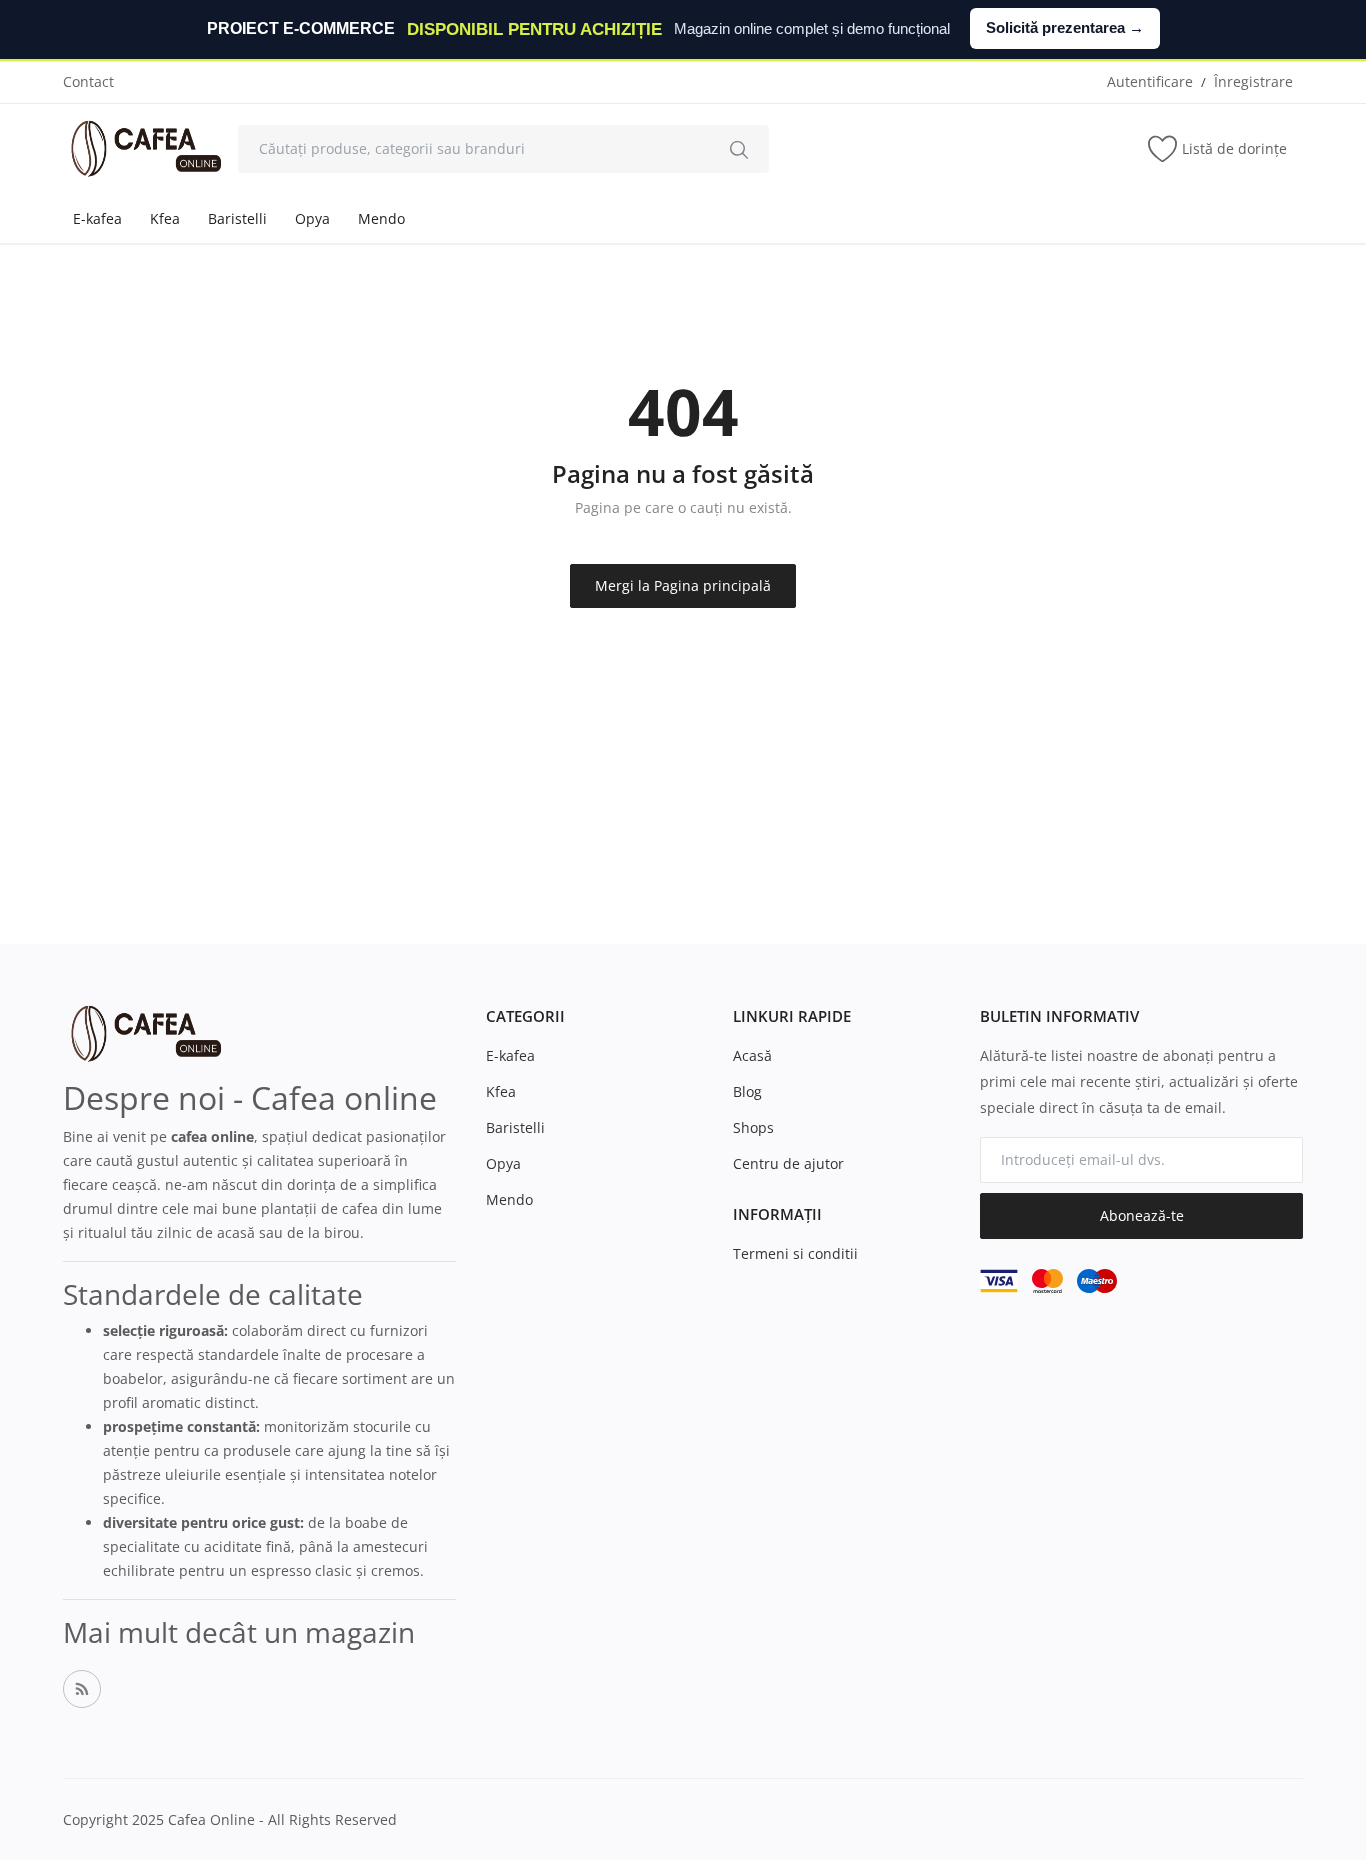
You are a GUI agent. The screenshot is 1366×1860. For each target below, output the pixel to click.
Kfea (165, 218)
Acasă (752, 1055)
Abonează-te (1142, 1215)
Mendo (381, 218)
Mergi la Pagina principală (683, 585)
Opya (312, 218)
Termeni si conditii (795, 1253)
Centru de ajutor (788, 1163)
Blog (747, 1091)
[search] (739, 149)
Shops (753, 1127)
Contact (88, 81)
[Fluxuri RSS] (82, 1689)
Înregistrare (1253, 81)
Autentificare (1150, 81)
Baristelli (237, 218)
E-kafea (97, 218)
